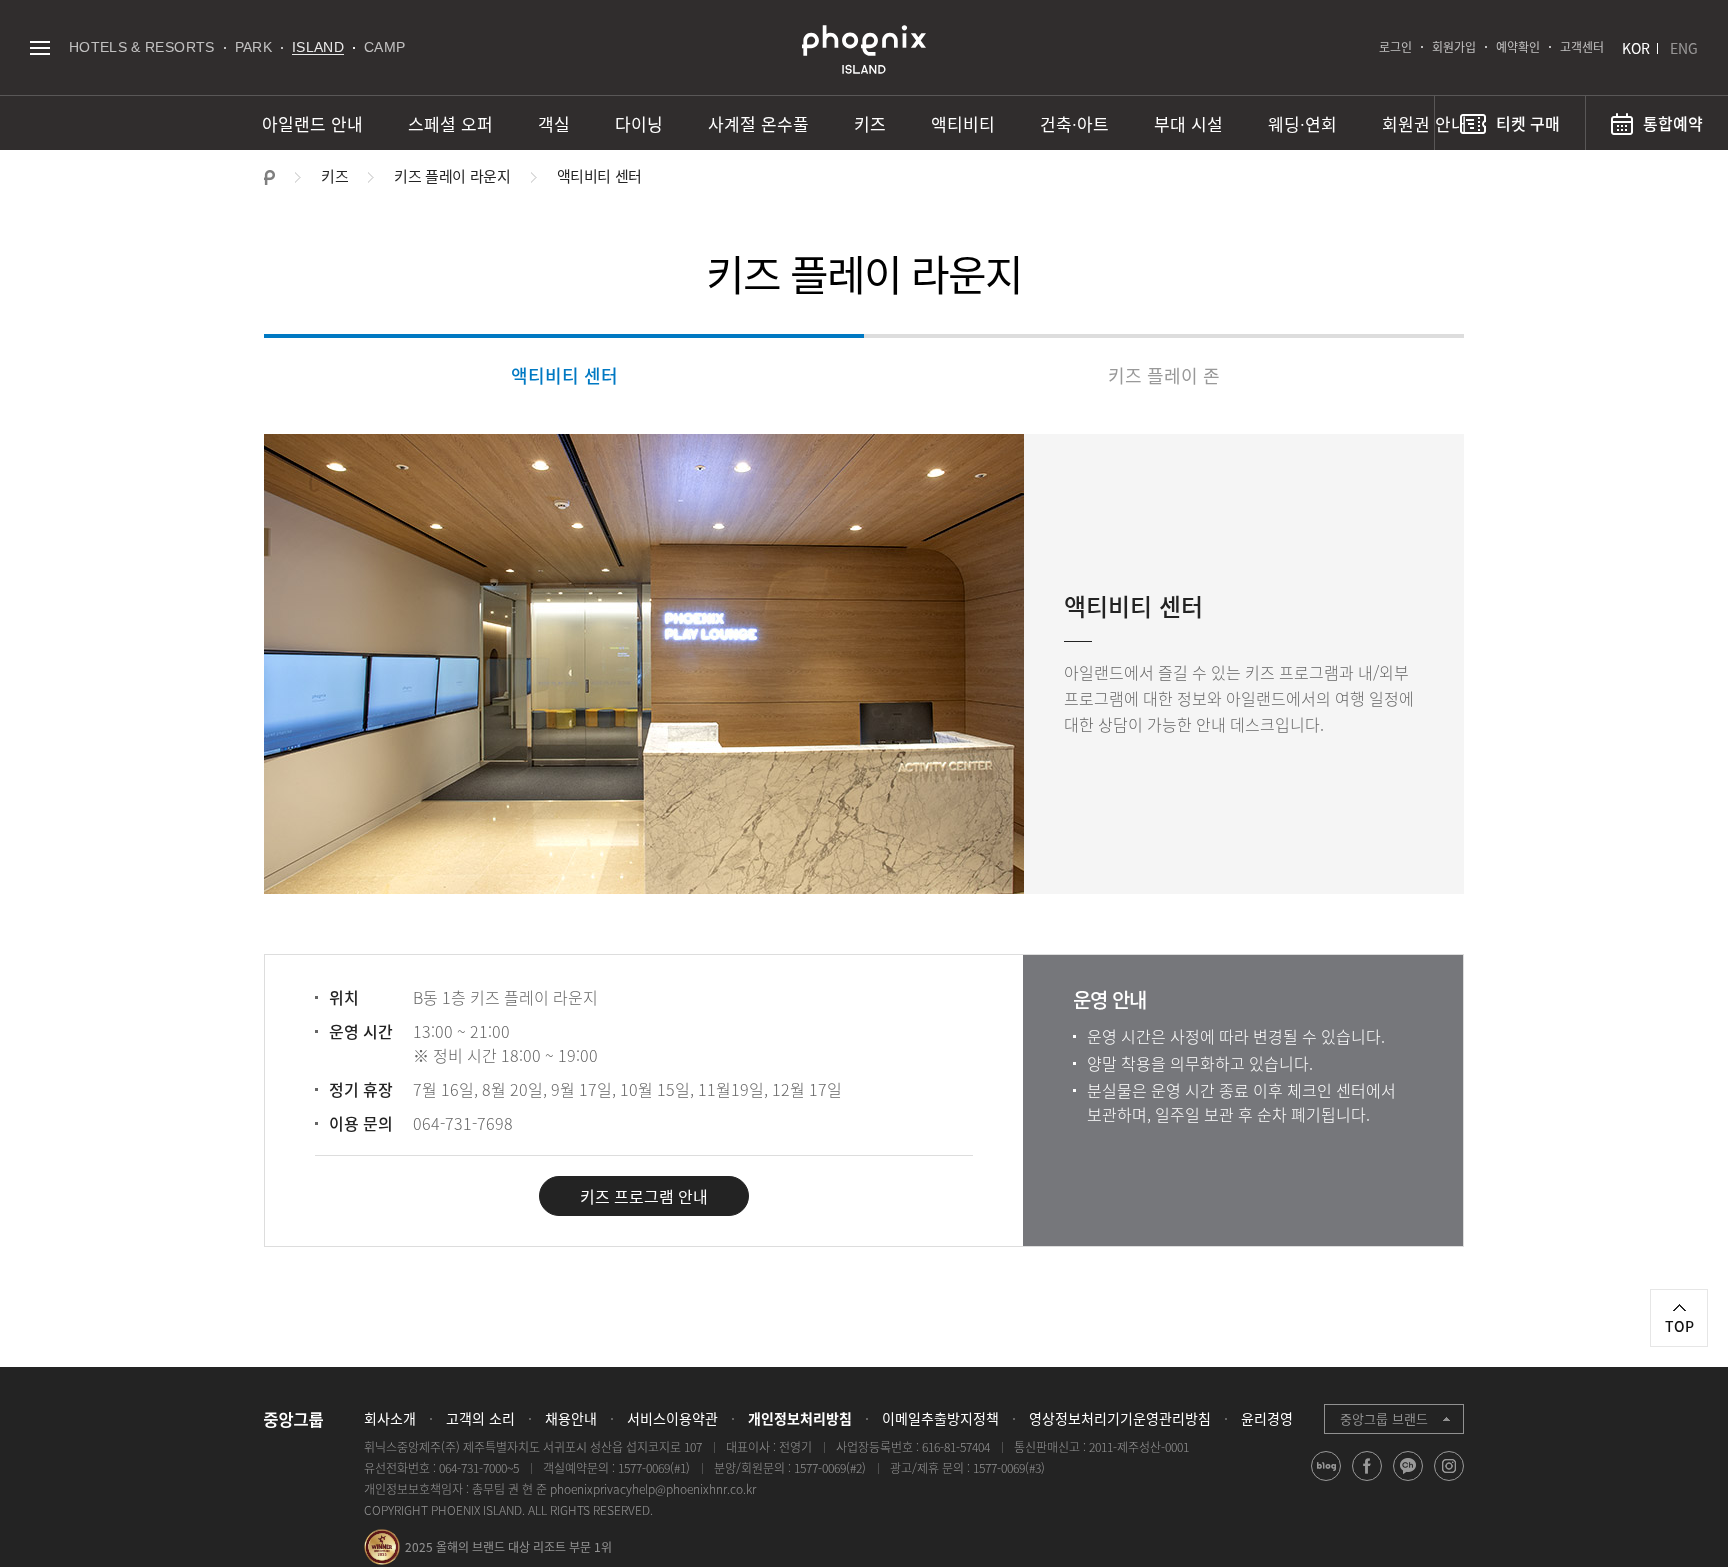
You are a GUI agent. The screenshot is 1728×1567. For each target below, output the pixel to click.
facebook (1367, 1480)
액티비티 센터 (564, 375)
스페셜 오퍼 (450, 123)
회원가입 (1454, 47)
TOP (1679, 1326)
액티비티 (963, 123)
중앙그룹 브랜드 (1384, 1418)
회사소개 (390, 1418)
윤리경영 (1267, 1418)
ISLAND (318, 47)
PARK (253, 47)
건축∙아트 (1074, 123)
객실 (554, 123)
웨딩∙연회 (1302, 123)
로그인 (1395, 47)
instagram (1449, 1480)
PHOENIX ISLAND (864, 50)
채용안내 (571, 1418)
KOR (1636, 48)
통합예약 (1673, 123)
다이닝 (639, 123)
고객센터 (1582, 47)
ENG (1684, 48)
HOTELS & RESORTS (142, 47)
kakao (1408, 1480)
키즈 (870, 123)
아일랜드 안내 (312, 123)
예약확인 (1518, 47)
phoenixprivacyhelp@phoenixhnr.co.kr (653, 1489)
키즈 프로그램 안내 (644, 1196)
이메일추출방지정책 (940, 1418)
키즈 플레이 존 (1164, 375)
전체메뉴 (39, 47)
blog (1326, 1480)
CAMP (384, 47)
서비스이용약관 (672, 1418)
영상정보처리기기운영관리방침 (1120, 1418)
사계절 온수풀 (758, 123)
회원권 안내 (1424, 123)
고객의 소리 (480, 1418)
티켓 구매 (1528, 123)
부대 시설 (1188, 123)
